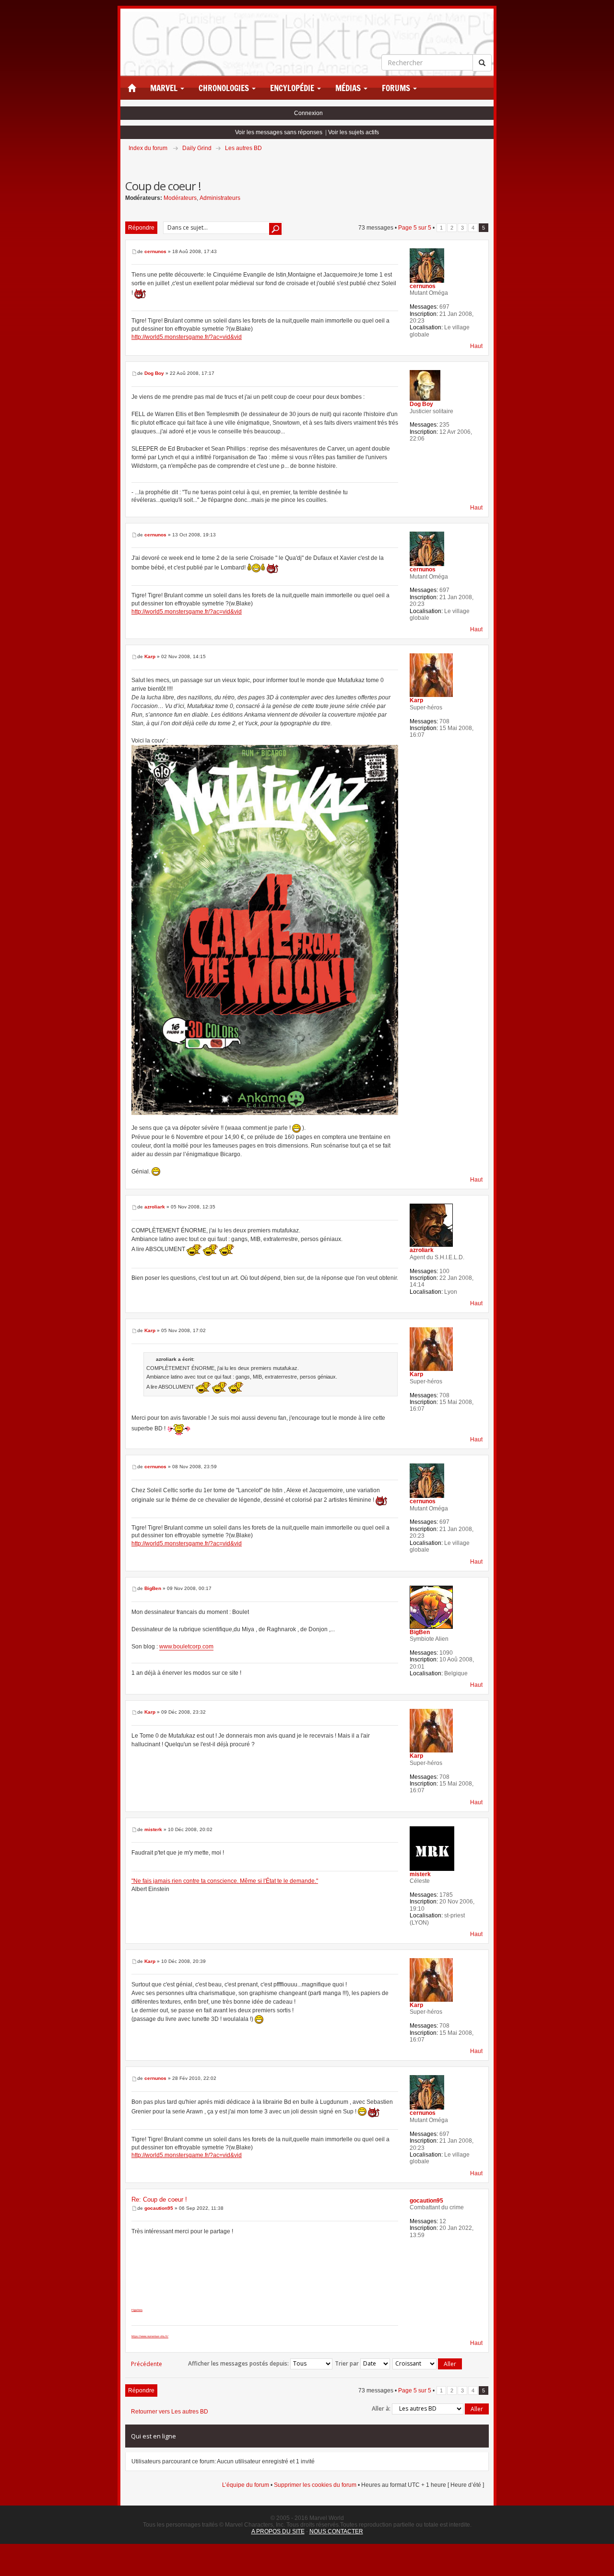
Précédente (147, 2364)
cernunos (155, 251)
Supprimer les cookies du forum (315, 2485)
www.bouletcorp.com (186, 1647)
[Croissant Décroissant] (428, 2364)
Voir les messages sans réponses (279, 132)
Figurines (137, 2310)
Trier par (348, 2363)
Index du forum (148, 148)
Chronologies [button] (225, 88)
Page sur (415, 228)
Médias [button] (349, 88)
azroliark (155, 1207)
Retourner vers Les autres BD (170, 2412)
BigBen (153, 1588)
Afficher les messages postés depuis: (239, 2363)
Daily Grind (197, 148)
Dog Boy (154, 373)
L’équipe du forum (246, 2485)
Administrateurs (220, 198)
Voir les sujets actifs (354, 132)
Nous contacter (336, 2531)
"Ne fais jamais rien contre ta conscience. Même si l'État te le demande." (225, 1881)
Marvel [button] (165, 88)
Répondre (141, 228)
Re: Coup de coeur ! (159, 2199)
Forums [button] (397, 88)
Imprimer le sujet (488, 162)
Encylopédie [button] (293, 88)
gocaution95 (159, 2208)
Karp (150, 656)
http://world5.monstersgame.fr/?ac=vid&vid (187, 337)
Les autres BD (243, 148)
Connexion (308, 113)
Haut (476, 346)
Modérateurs (180, 198)
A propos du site (278, 2531)
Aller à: (381, 2408)
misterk (153, 1829)
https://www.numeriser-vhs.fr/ (150, 2336)
